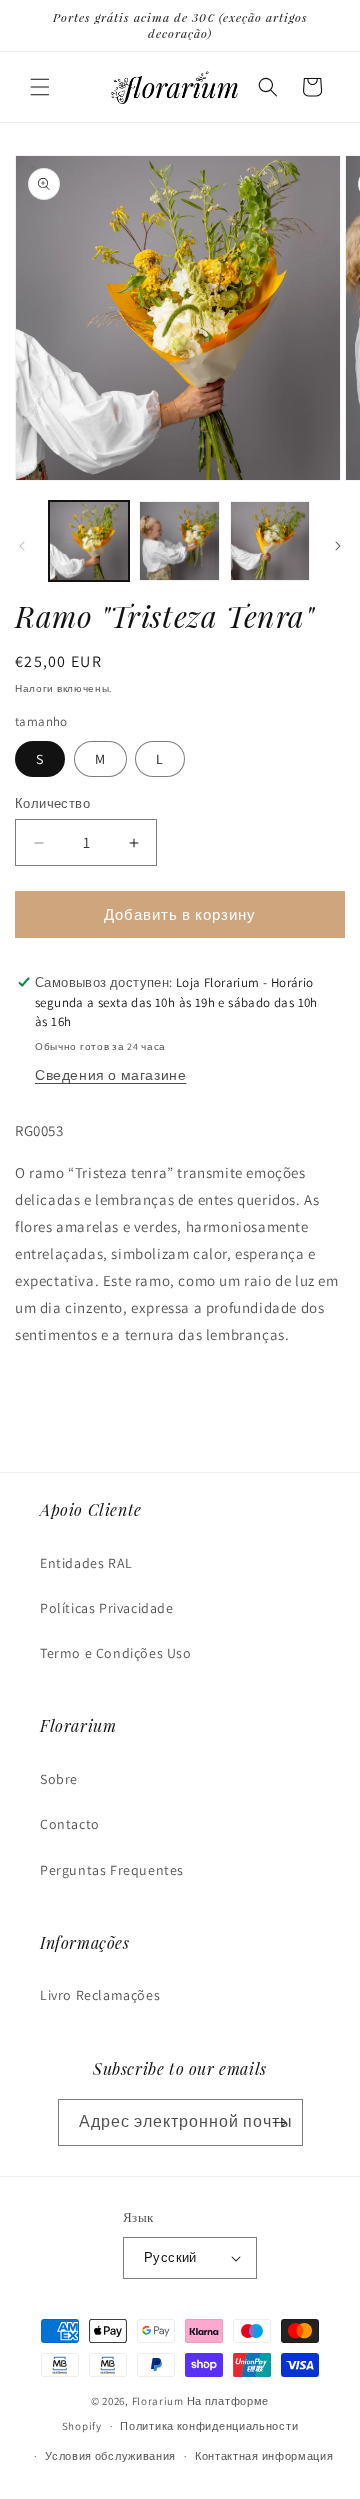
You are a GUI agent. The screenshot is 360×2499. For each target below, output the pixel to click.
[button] (40, 87)
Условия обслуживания (110, 2456)
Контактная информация (264, 2456)
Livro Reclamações (100, 1995)
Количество (52, 803)
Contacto (70, 1824)
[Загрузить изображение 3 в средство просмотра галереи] (270, 541)
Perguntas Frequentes (112, 1870)
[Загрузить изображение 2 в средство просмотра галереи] (179, 541)
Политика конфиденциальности (209, 2426)
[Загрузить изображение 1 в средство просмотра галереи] (89, 541)
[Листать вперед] (338, 546)
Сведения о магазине (110, 1075)
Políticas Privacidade (107, 1608)
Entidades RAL (86, 1563)
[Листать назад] (22, 546)
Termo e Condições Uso (116, 1653)
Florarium (158, 2401)
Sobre (59, 1779)
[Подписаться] (280, 2122)
